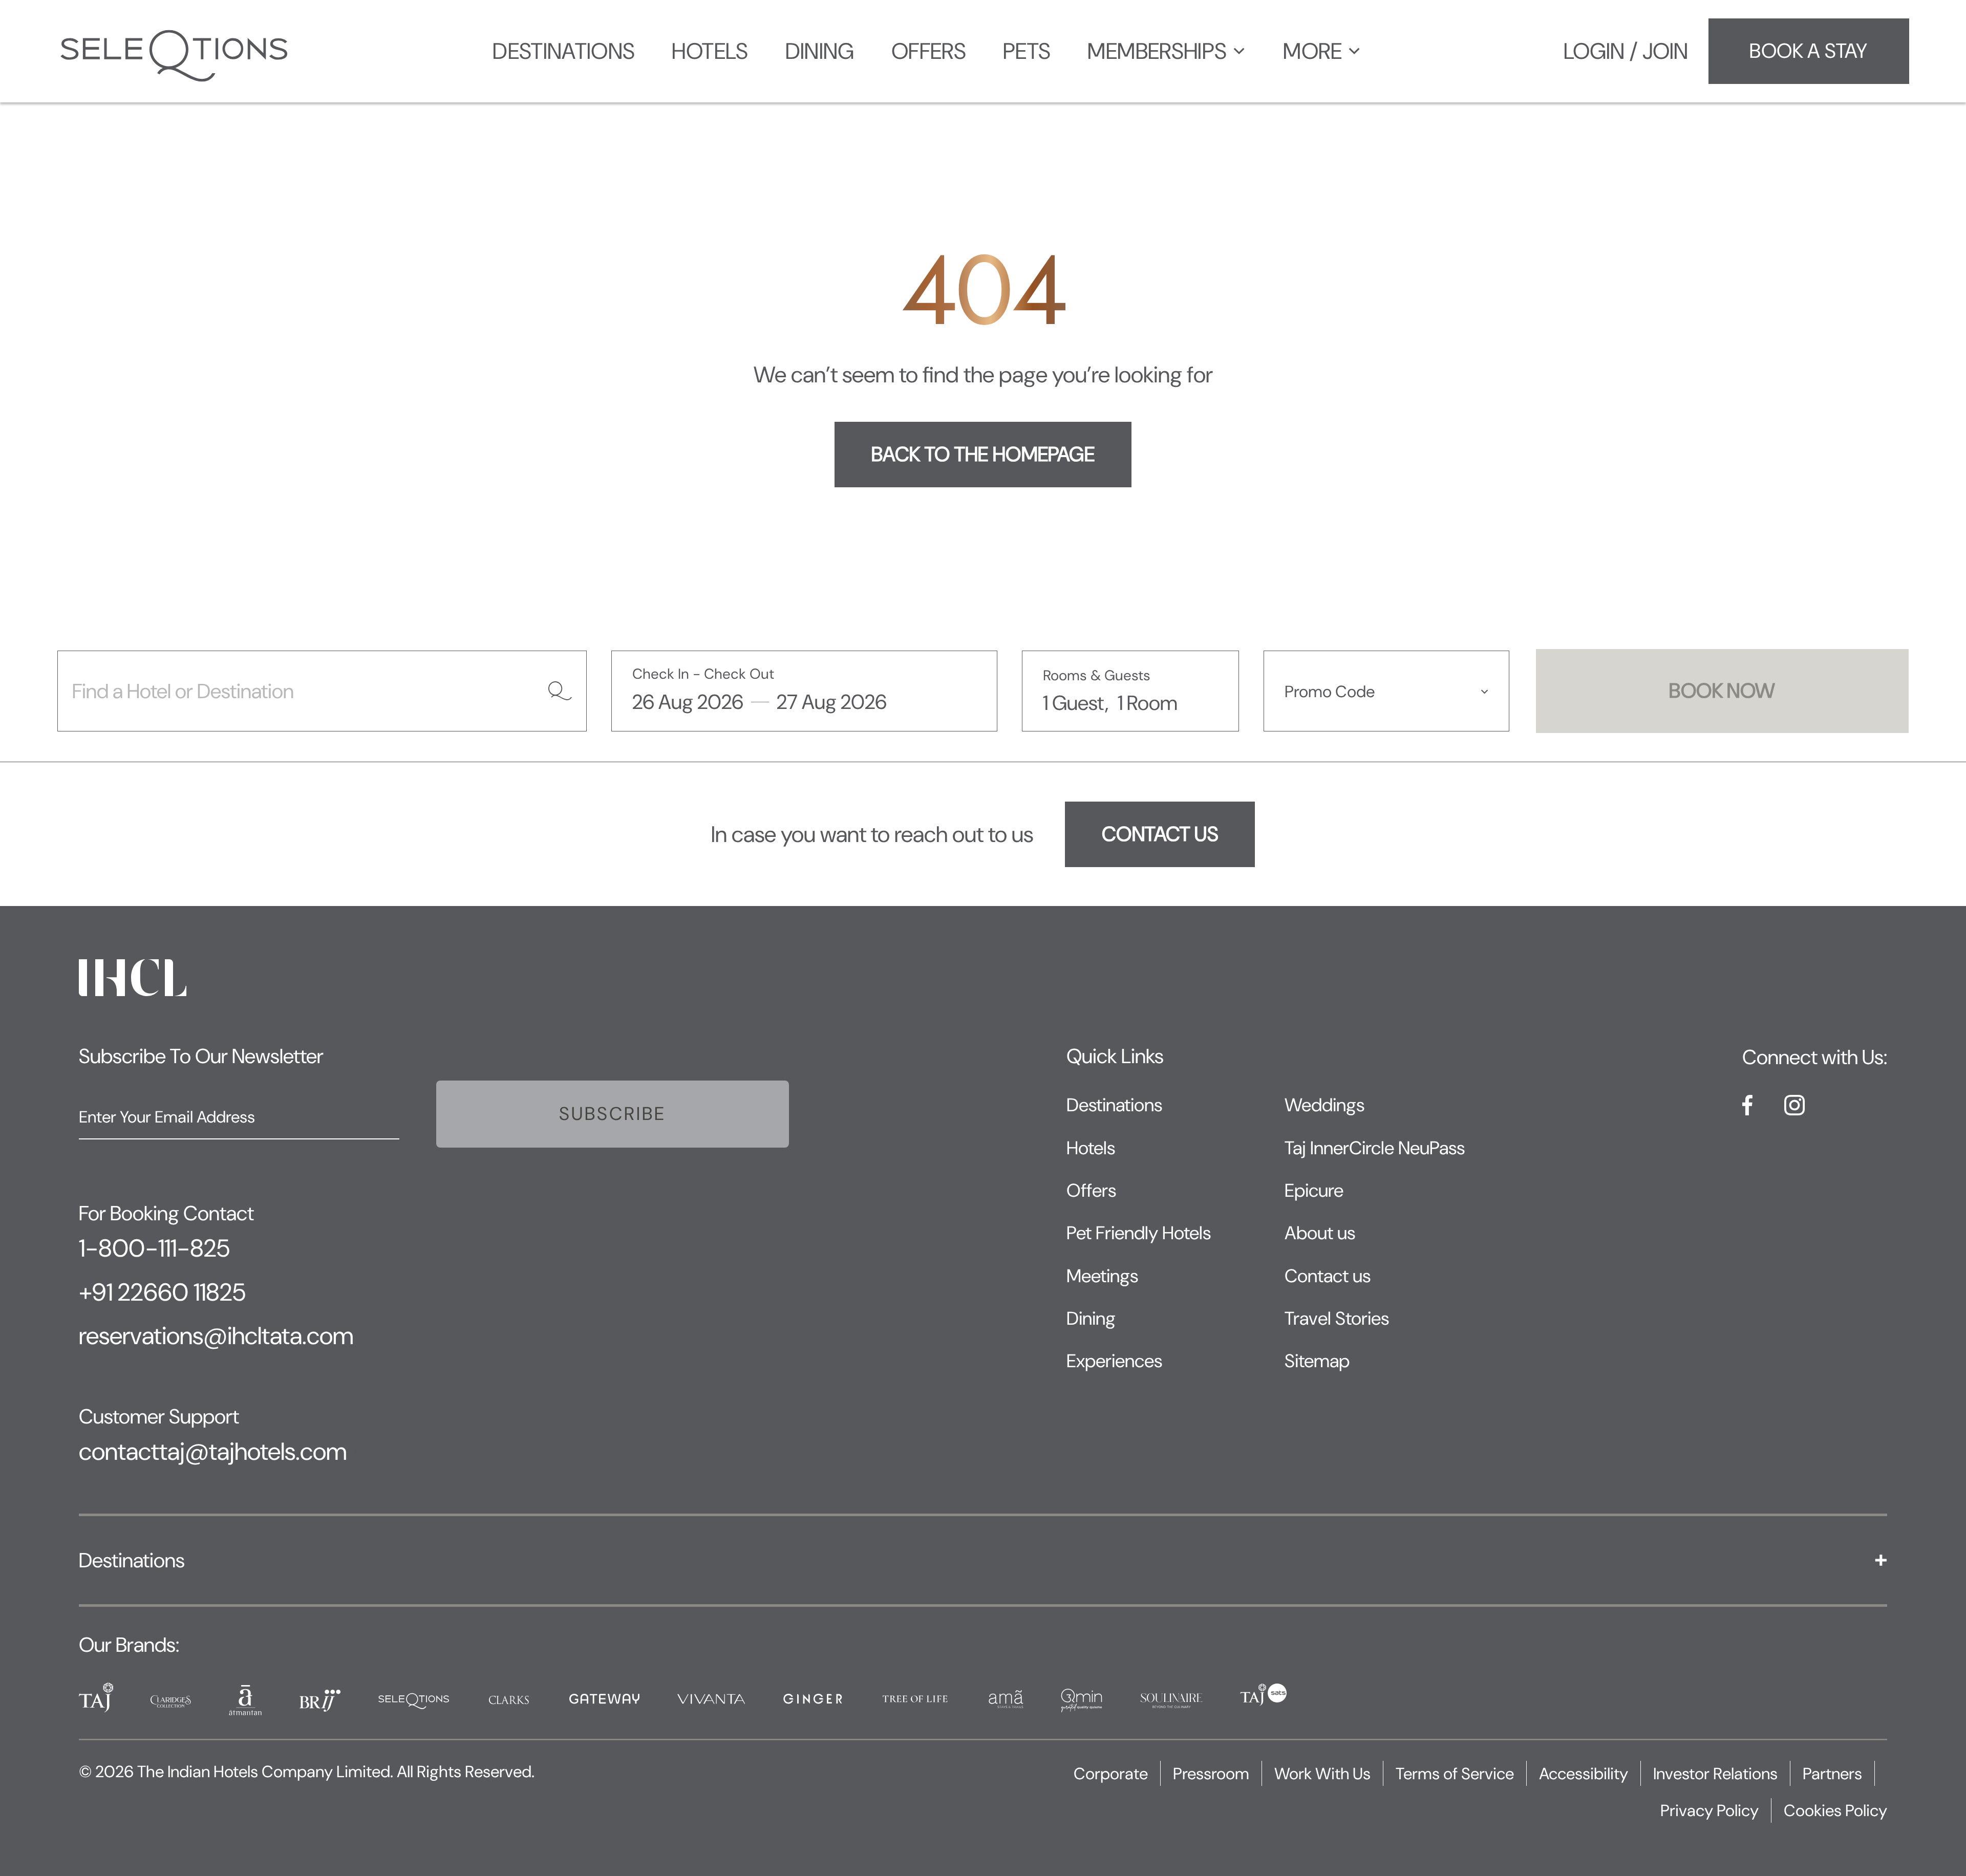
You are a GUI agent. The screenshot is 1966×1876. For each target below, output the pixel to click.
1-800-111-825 (154, 1248)
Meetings (1102, 1276)
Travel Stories (1337, 1318)
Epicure (1314, 1190)
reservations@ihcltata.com (216, 1336)
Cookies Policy (1835, 1810)
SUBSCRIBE (613, 1114)
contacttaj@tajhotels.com (213, 1452)
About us (1320, 1233)
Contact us (1328, 1276)
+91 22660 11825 (162, 1292)
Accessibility (1584, 1774)
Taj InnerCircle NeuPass (1375, 1148)
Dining (1091, 1318)
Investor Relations (1715, 1774)
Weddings (1324, 1105)
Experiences (1114, 1361)
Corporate (1111, 1774)
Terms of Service (1455, 1774)
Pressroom (1211, 1774)
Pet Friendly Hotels (1139, 1233)
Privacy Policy (1709, 1810)
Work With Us (1322, 1774)
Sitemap (1317, 1361)
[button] (1386, 691)
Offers (1091, 1190)
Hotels (1091, 1148)
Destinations (1114, 1105)
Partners (1832, 1774)
